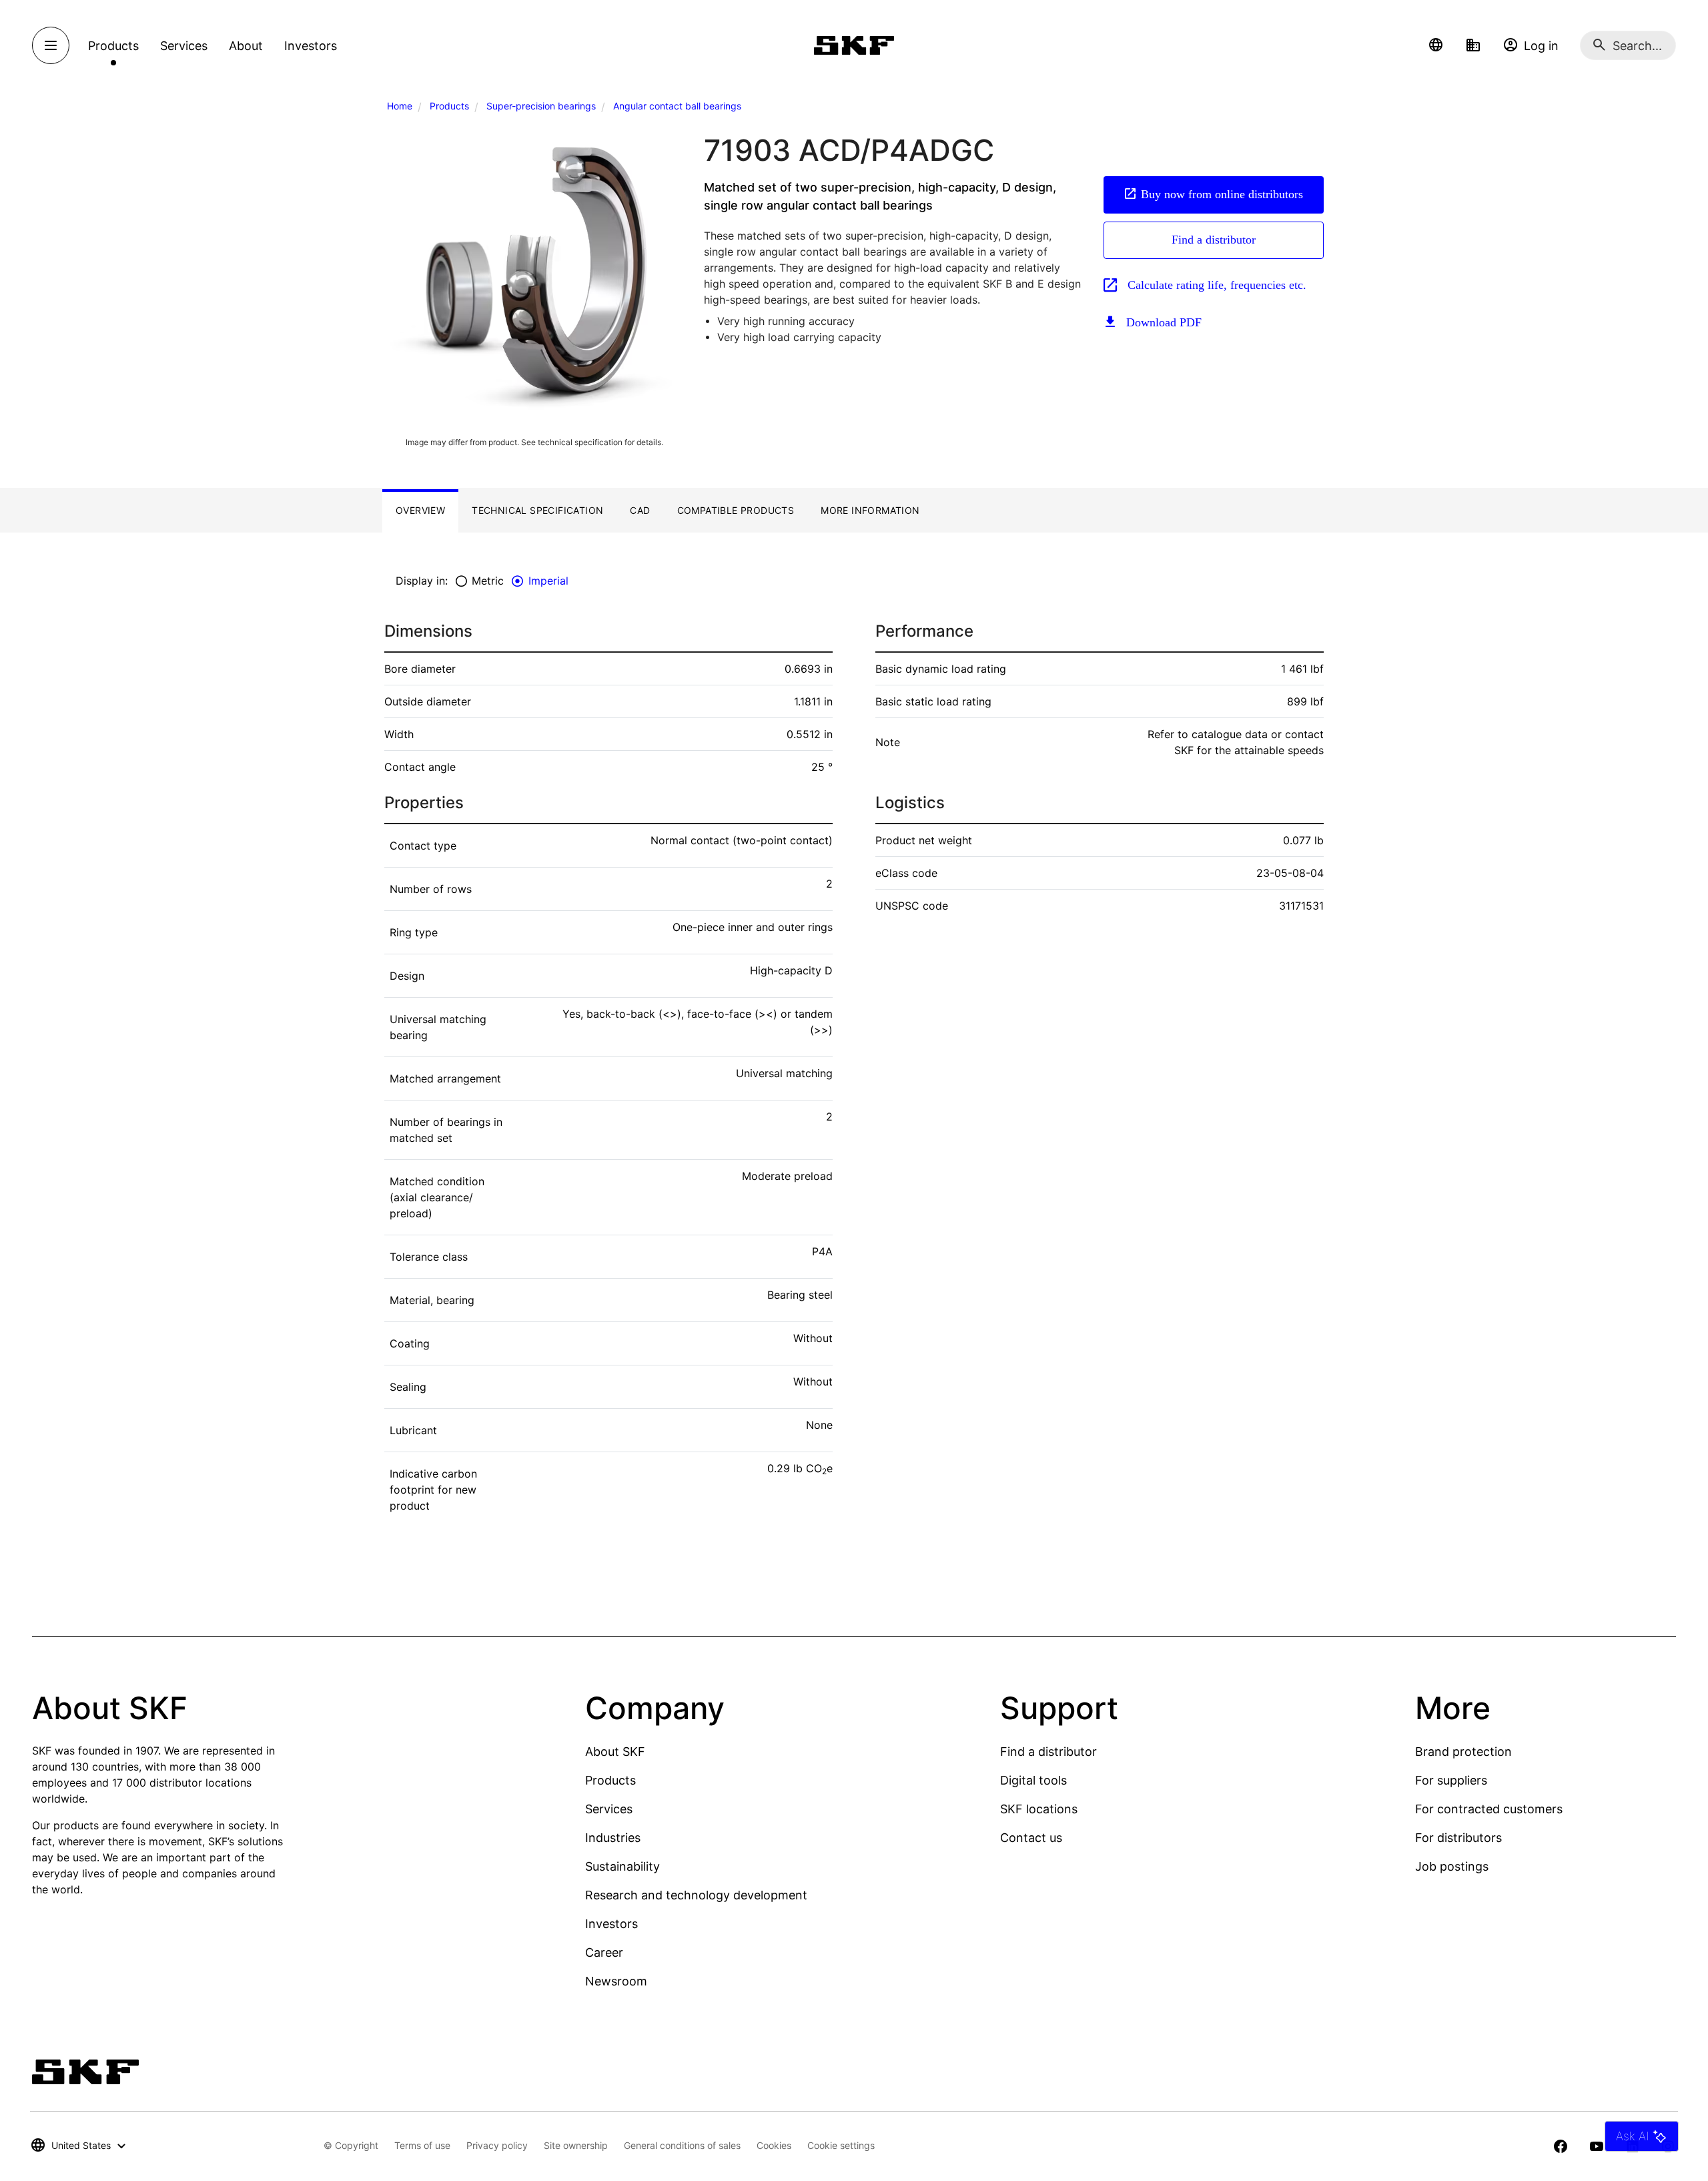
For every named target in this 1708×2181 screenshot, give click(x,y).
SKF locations (1039, 1809)
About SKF (615, 1752)
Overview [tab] (420, 510)
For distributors (1458, 1838)
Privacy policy (497, 2145)
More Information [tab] (870, 510)
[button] (1436, 45)
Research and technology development (696, 1895)
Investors (611, 1924)
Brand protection (1463, 1752)
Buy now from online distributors (1222, 194)
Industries (613, 1838)
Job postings (1452, 1866)
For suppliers (1451, 1780)
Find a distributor (1214, 240)
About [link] (246, 46)
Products (449, 106)
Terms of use (422, 2145)
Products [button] (113, 46)
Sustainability (622, 1866)
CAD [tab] (640, 510)
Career (604, 1952)
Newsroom (616, 1981)
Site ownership (576, 2145)
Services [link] (184, 46)
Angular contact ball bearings (677, 106)
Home (400, 106)
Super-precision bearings (541, 106)
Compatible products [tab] (736, 510)
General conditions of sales (682, 2145)
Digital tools (1033, 1780)
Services (609, 1809)
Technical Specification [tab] (537, 510)
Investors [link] (311, 46)
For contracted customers (1489, 1809)
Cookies (774, 2145)
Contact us (1031, 1838)
